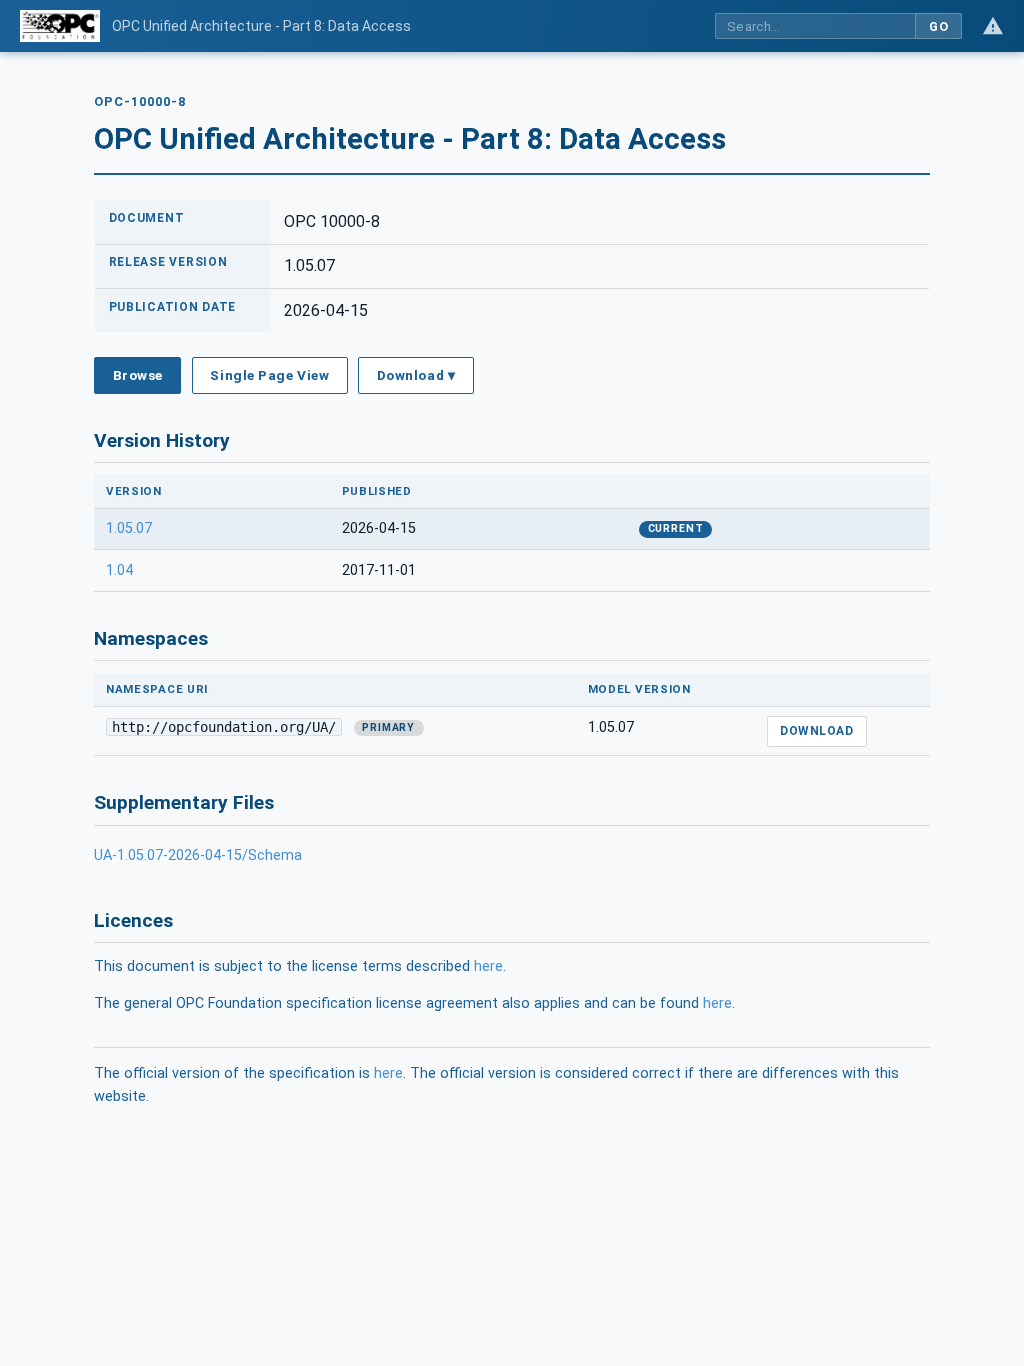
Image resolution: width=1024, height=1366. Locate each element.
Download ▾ (416, 375)
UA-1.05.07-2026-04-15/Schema (198, 855)
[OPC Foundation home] (60, 26)
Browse (138, 375)
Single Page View (269, 375)
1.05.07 (129, 528)
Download (816, 731)
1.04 (119, 570)
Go (938, 26)
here (488, 966)
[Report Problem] (993, 26)
